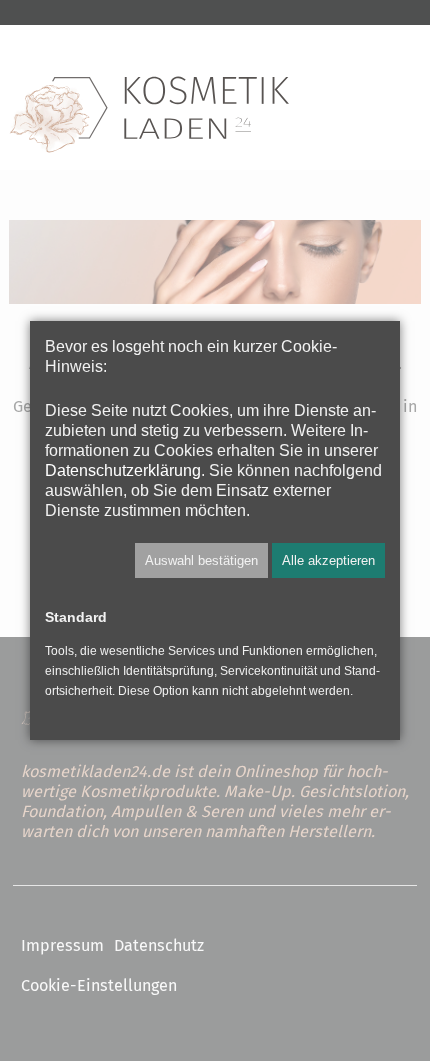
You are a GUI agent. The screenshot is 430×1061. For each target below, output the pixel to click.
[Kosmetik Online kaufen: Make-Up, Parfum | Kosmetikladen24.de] (149, 115)
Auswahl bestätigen (201, 560)
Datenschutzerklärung (123, 470)
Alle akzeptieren (328, 560)
